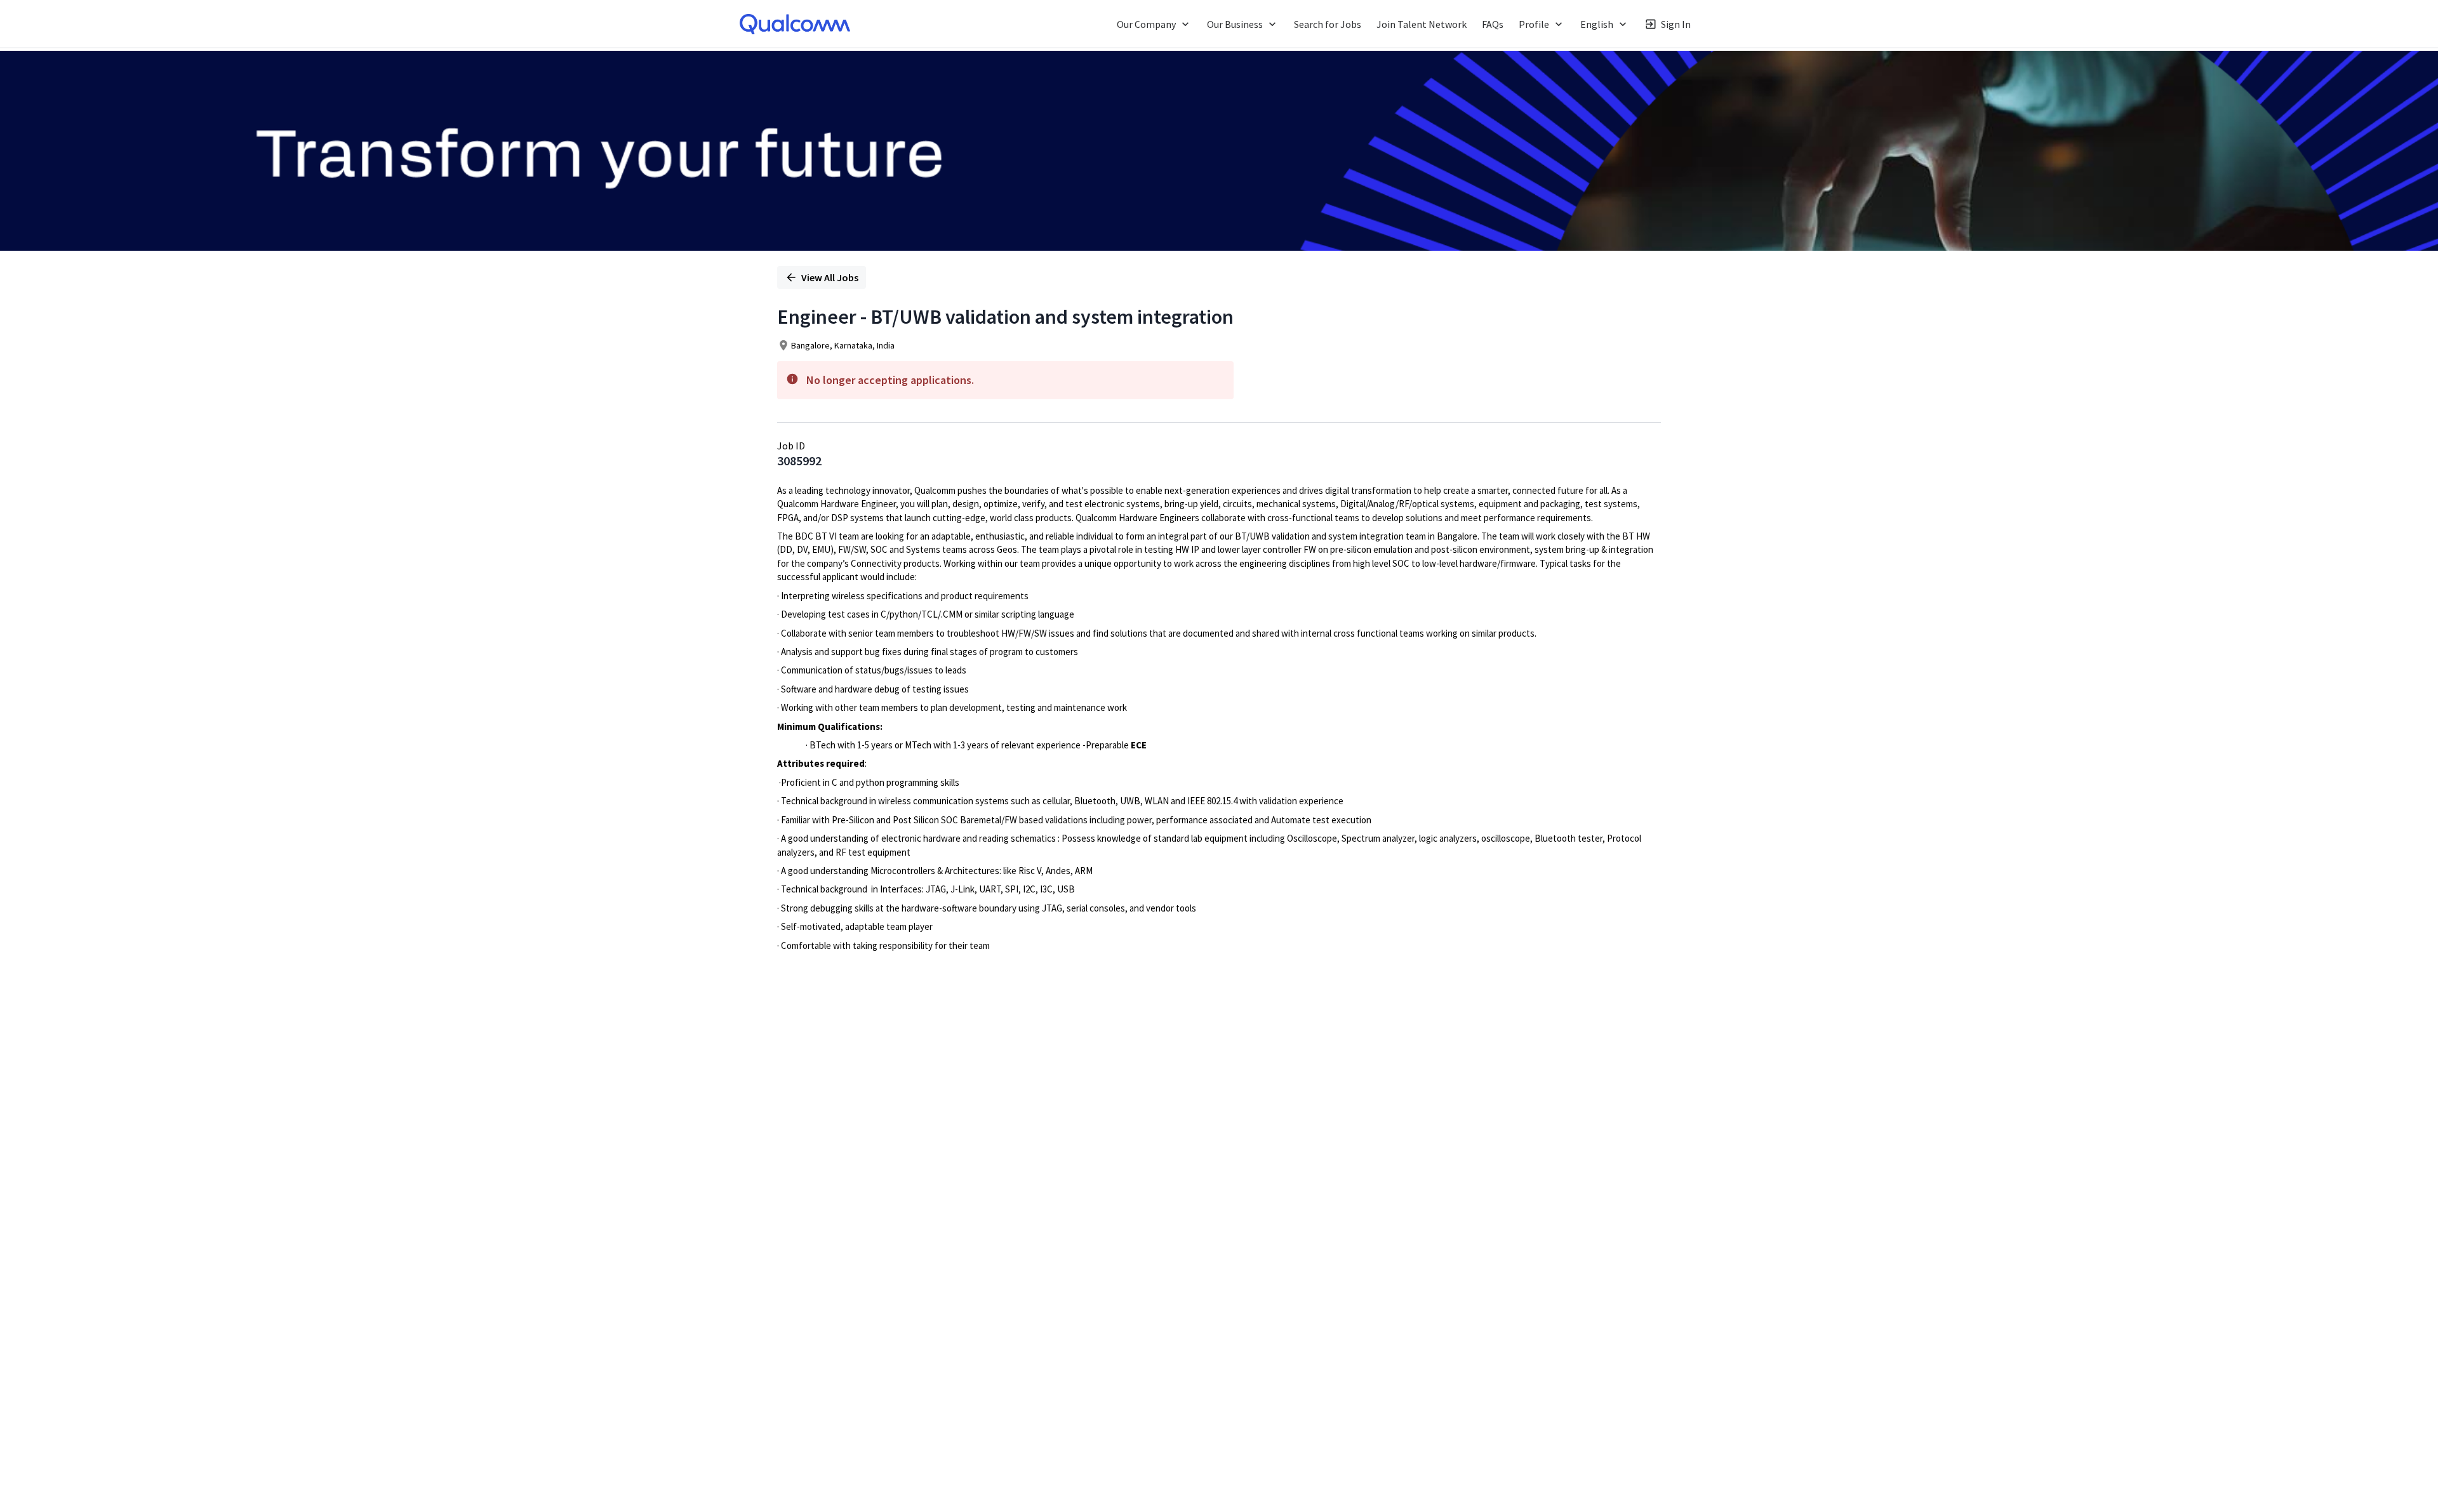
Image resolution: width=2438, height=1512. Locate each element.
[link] (795, 24)
